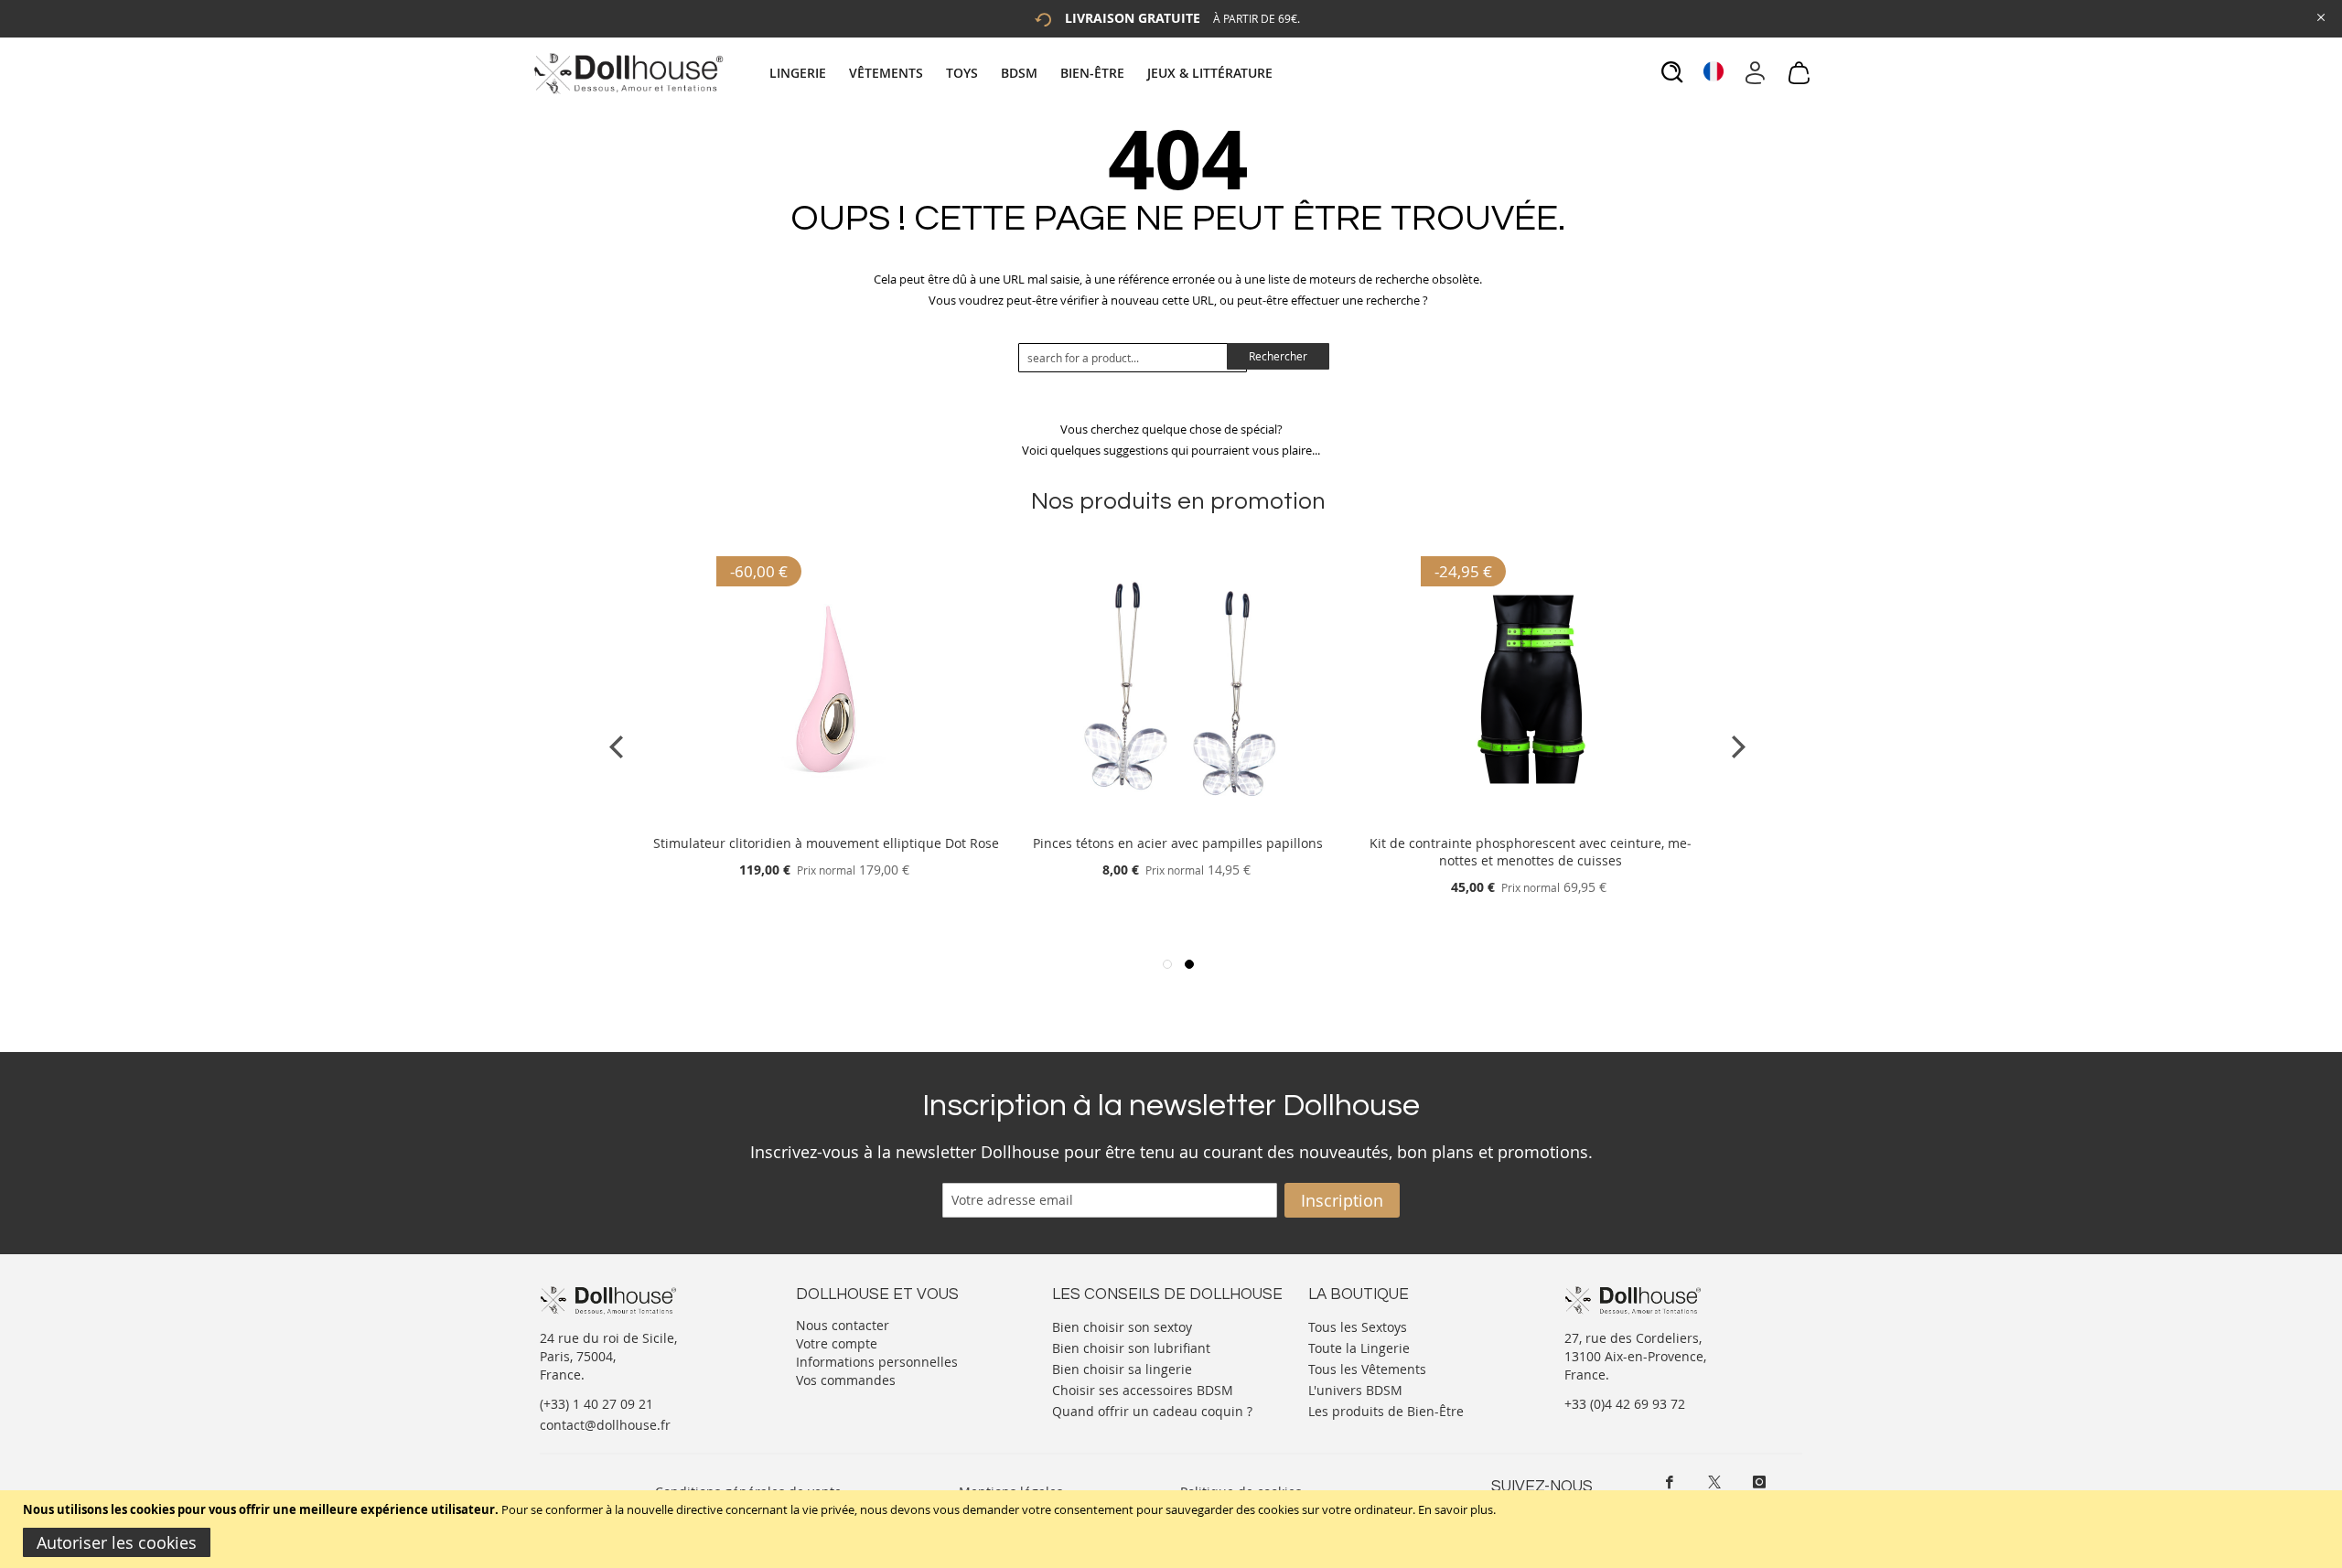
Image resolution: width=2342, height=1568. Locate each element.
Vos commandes (846, 1380)
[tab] (1023, 73)
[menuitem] (807, 73)
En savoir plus (1456, 1509)
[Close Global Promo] (2320, 16)
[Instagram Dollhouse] (1759, 1482)
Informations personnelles (877, 1362)
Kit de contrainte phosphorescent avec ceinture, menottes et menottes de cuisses (1531, 852)
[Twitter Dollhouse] (1714, 1482)
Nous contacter (843, 1325)
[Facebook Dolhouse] (1670, 1482)
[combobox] (1133, 358)
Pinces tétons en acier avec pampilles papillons (1178, 843)
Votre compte (837, 1343)
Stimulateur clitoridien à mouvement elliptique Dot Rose (826, 843)
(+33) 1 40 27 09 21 (596, 1404)
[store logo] (627, 73)
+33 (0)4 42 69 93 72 (1625, 1404)
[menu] (1023, 73)
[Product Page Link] (826, 821)
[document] (1173, 1529)
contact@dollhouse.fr (605, 1425)
